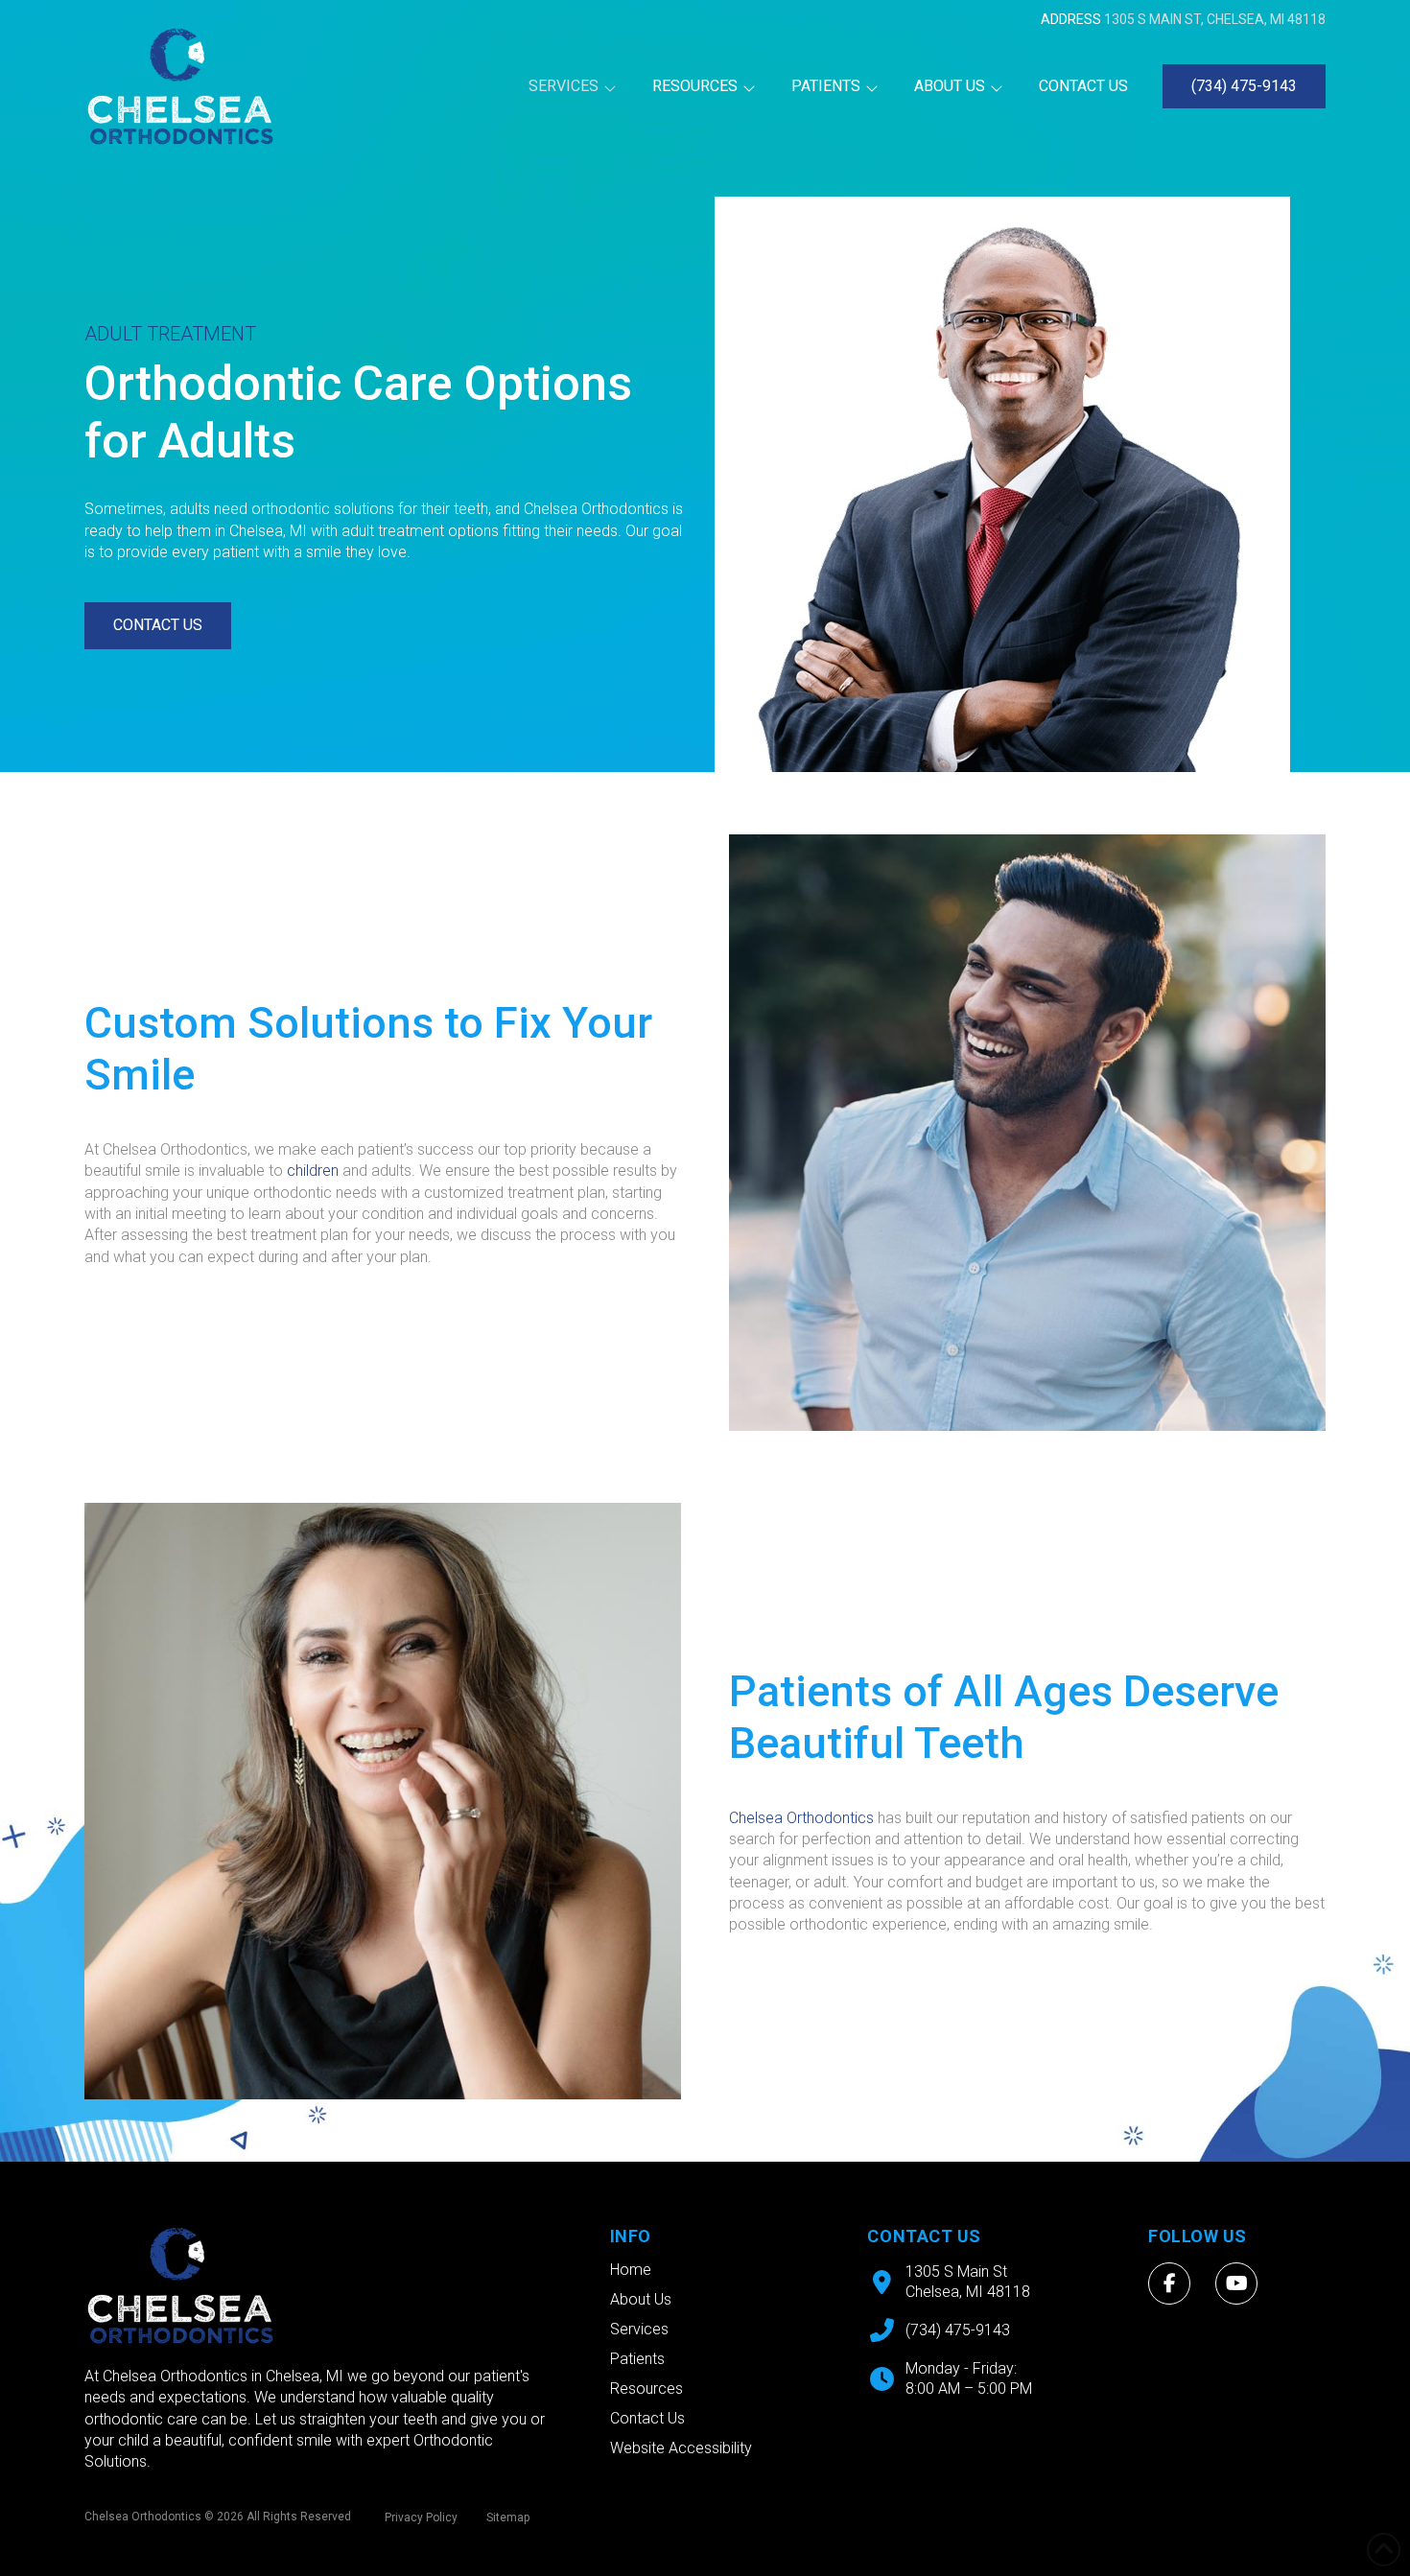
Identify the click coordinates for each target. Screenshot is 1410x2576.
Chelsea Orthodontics (801, 1818)
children (313, 1171)
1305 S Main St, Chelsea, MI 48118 (1215, 19)
